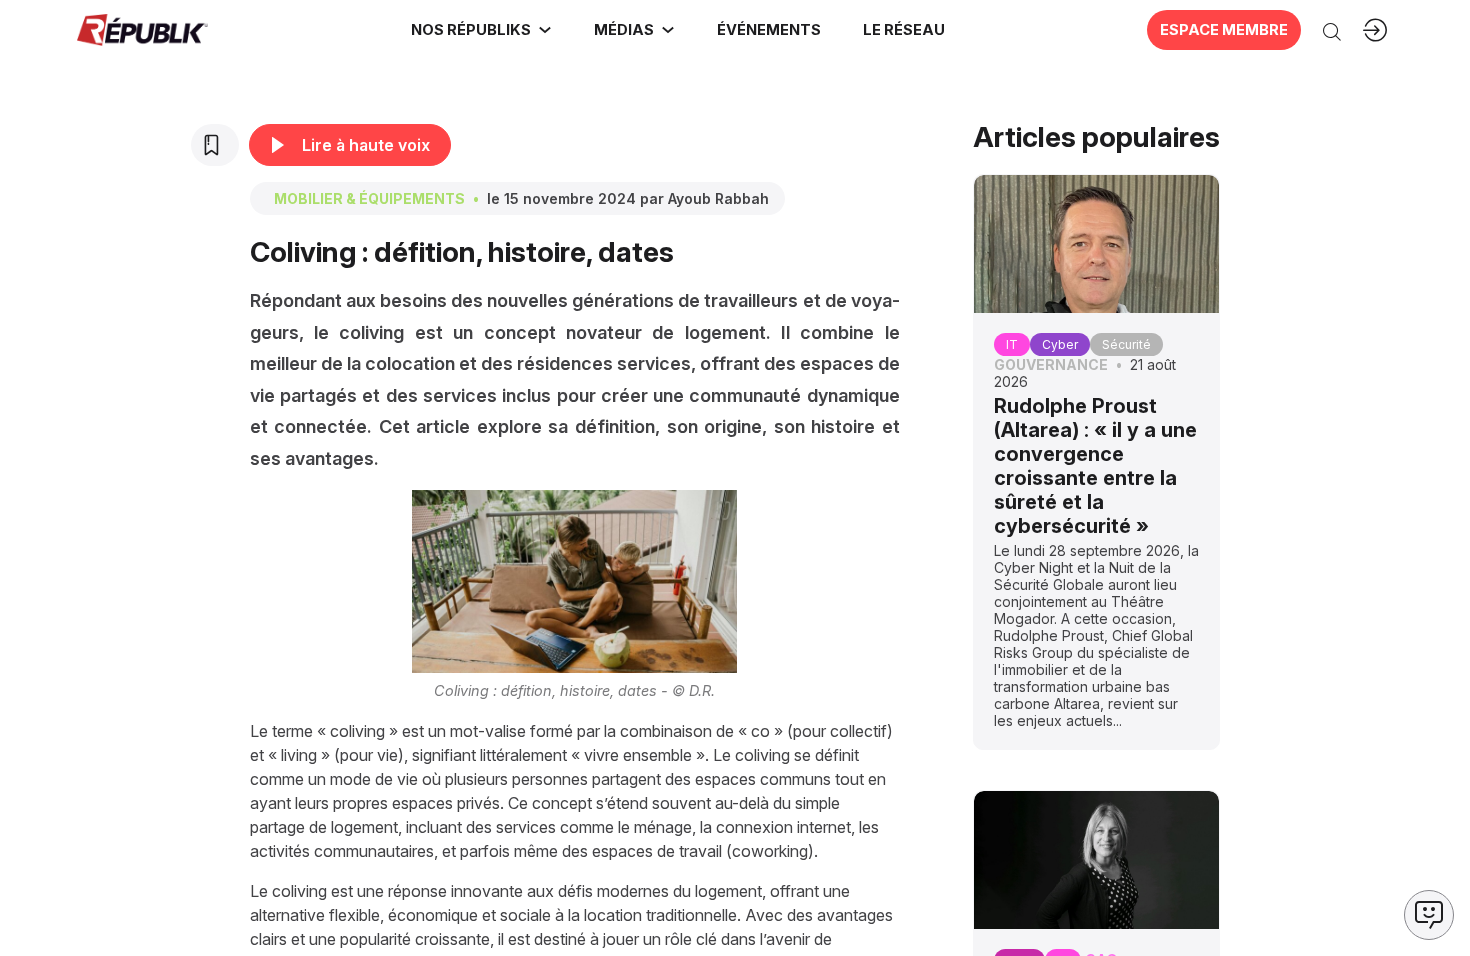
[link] (481, 30)
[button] (768, 30)
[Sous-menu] (545, 30)
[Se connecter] (1375, 30)
